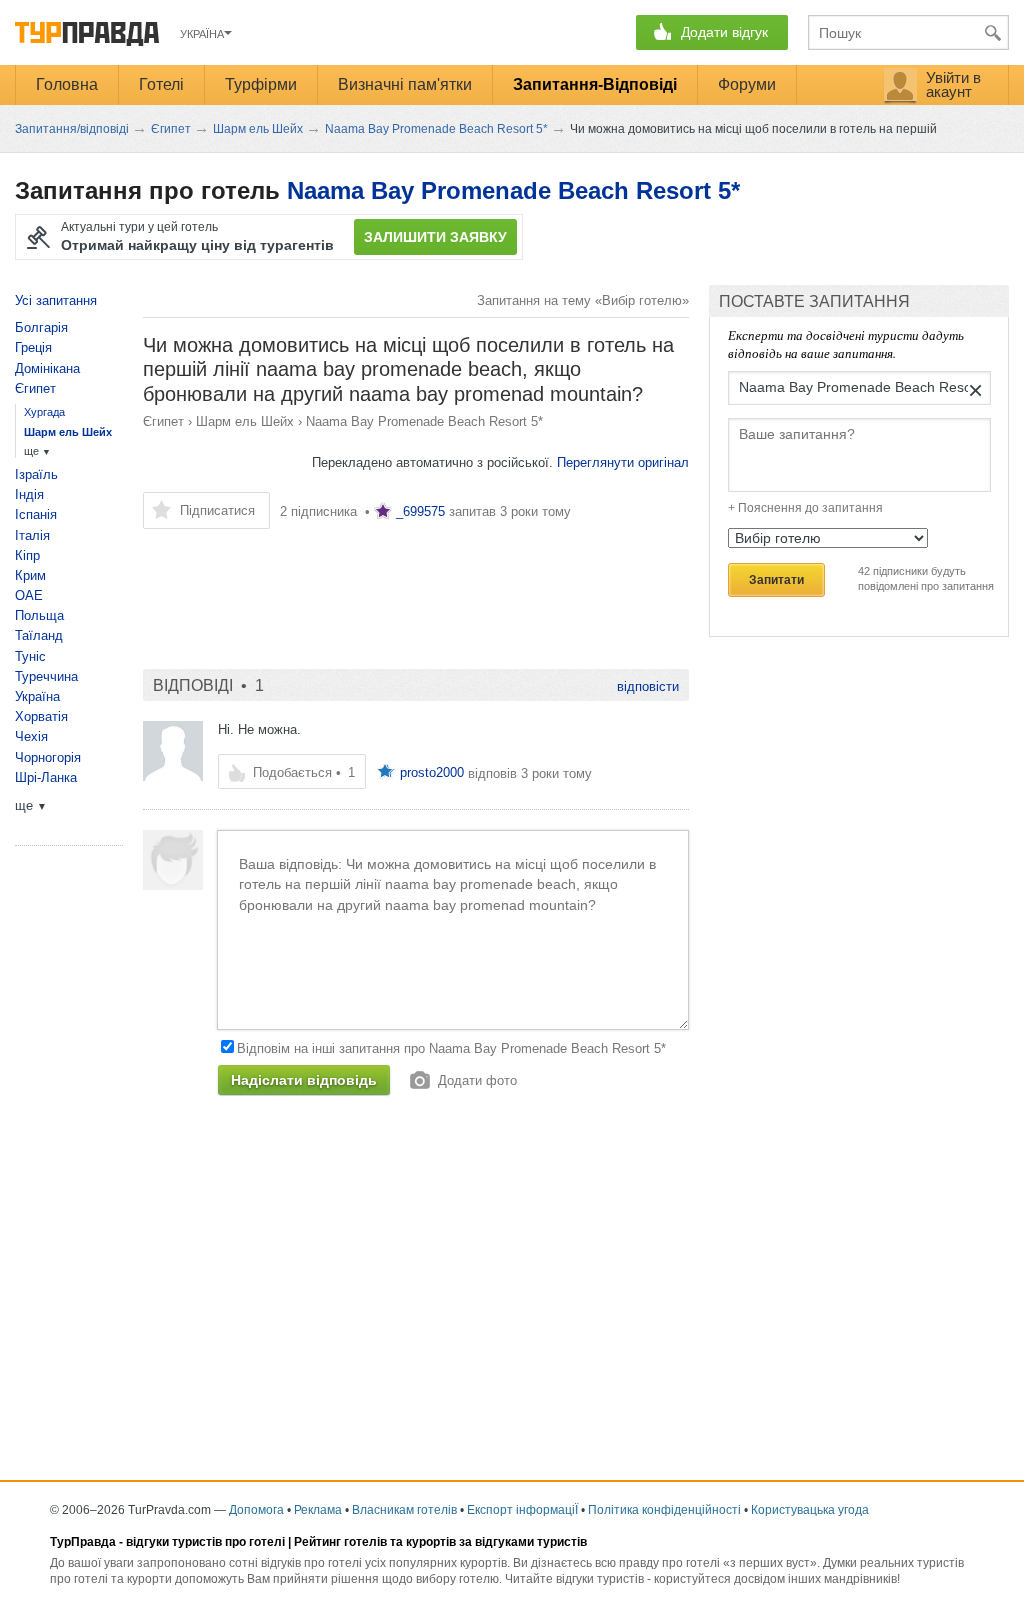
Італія (32, 535)
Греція (33, 347)
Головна (67, 84)
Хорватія (41, 716)
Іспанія (36, 514)
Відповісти (648, 686)
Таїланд (39, 635)
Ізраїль (36, 474)
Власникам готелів (404, 1510)
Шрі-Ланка (46, 777)
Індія (29, 494)
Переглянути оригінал (623, 462)
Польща (39, 615)
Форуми (747, 84)
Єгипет (163, 421)
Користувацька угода (810, 1510)
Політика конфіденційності (664, 1510)
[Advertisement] (416, 589)
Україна (37, 696)
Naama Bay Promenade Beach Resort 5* (513, 190)
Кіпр (27, 555)
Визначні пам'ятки (405, 84)
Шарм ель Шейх (245, 421)
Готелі (161, 84)
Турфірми (261, 84)
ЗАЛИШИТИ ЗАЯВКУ (435, 237)
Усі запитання (56, 300)
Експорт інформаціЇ (522, 1510)
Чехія (31, 736)
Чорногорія (48, 757)
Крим (30, 575)
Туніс (30, 656)
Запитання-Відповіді (595, 84)
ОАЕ (29, 595)
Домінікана (47, 368)
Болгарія (41, 327)
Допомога (256, 1510)
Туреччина (46, 676)
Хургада (44, 412)
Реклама (318, 1510)
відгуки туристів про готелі (205, 1542)
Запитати (776, 580)
